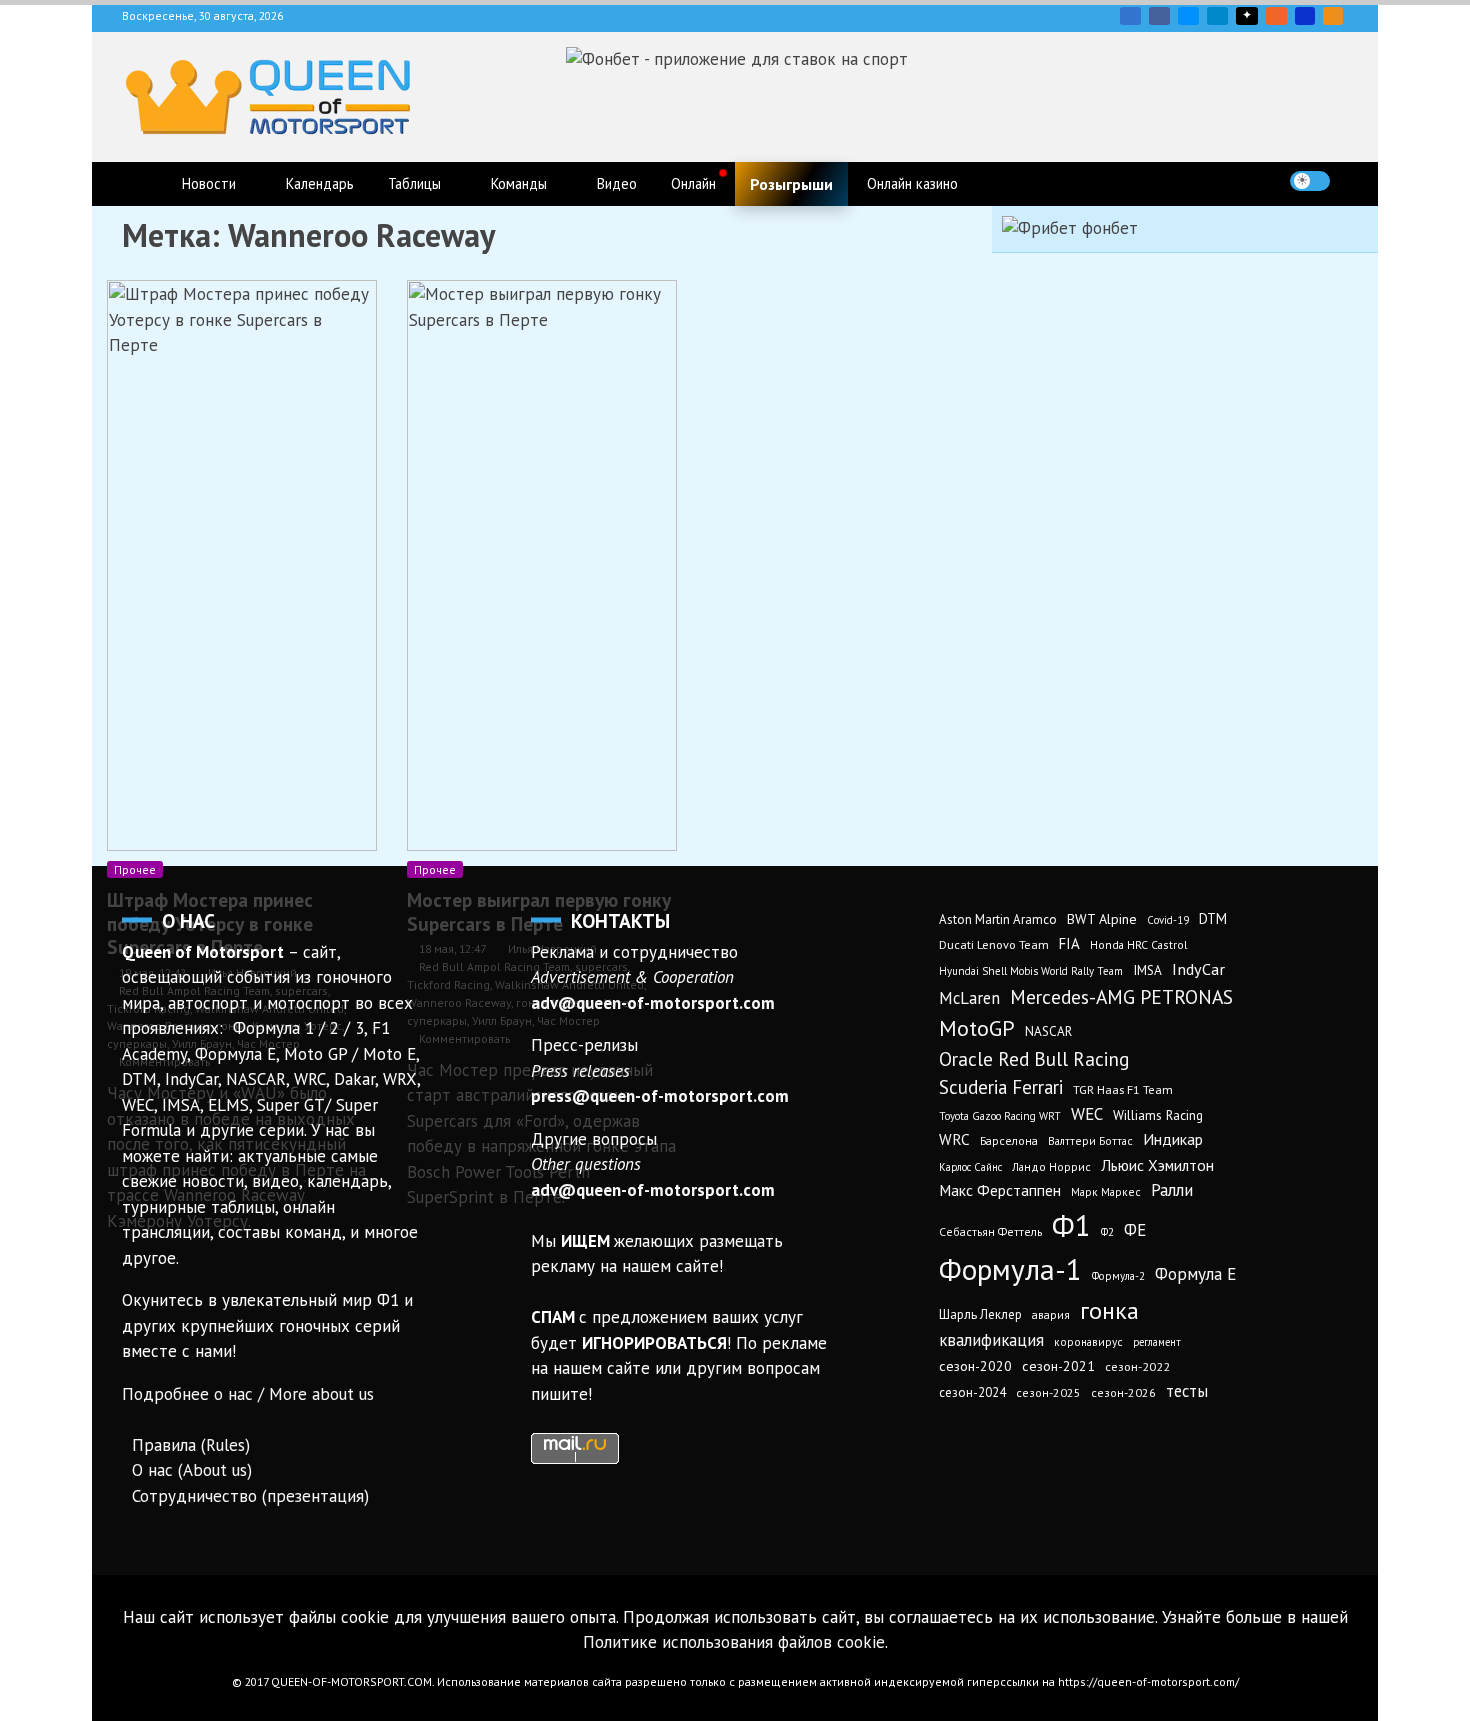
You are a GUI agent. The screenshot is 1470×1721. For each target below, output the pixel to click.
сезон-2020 (975, 1366)
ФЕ (1135, 1230)
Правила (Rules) (191, 1445)
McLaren (969, 998)
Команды (519, 183)
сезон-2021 (1058, 1366)
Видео (617, 183)
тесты (1187, 1391)
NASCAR (1048, 1031)
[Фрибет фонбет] (1070, 228)
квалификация (991, 1340)
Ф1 (1071, 1225)
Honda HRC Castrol (1138, 944)
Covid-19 (1168, 920)
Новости (209, 183)
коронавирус (1088, 1341)
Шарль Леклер (980, 1314)
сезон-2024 (972, 1392)
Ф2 (1107, 1232)
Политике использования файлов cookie (734, 1642)
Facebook (1159, 16)
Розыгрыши (791, 184)
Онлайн (693, 183)
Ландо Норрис (1051, 1166)
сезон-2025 (1048, 1392)
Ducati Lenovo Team (994, 944)
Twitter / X (1188, 16)
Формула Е (1195, 1274)
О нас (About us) (192, 1470)
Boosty (1276, 16)
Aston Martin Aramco (998, 919)
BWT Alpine (1102, 919)
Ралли (1172, 1190)
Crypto (1333, 16)
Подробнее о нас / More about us (248, 1394)
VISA (1305, 16)
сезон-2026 (1123, 1392)
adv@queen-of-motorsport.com (653, 1003)
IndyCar (1198, 969)
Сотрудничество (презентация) (250, 1496)
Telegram (1217, 16)
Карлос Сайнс (970, 1167)
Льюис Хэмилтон (1157, 1165)
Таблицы (414, 183)
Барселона (1009, 1140)
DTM (1213, 918)
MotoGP (977, 1028)
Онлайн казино (912, 183)
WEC (1087, 1114)
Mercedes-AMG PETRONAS (1121, 996)
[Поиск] (1351, 180)
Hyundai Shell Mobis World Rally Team (1031, 971)
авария (1051, 1314)
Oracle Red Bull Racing (1034, 1058)
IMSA (1147, 970)
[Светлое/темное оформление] (1310, 181)
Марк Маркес (1106, 1191)
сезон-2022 (1137, 1366)
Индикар (1173, 1139)
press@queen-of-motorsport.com (660, 1096)
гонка (1109, 1310)
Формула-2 (1118, 1276)
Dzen (1247, 16)
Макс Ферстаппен (1000, 1190)
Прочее (135, 869)
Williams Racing (1158, 1115)
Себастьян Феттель (990, 1231)
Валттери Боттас (1090, 1140)
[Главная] (142, 184)
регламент (1157, 1342)
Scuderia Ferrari (1001, 1087)
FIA (1069, 943)
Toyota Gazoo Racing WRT (1000, 1116)
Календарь (320, 183)
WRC (954, 1139)
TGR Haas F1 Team (1123, 1089)
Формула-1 (1010, 1269)
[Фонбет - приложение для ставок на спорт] (737, 59)
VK (1130, 16)
